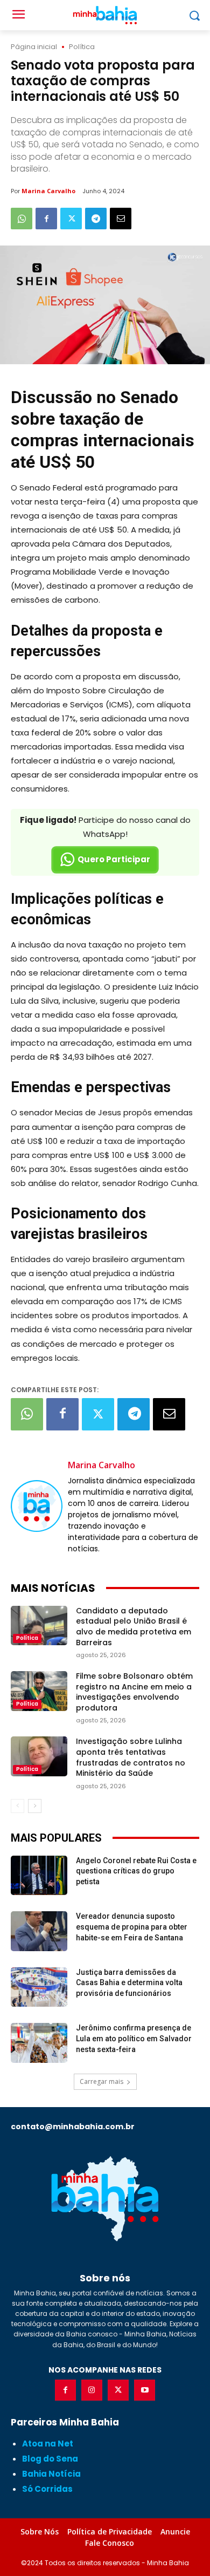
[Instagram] (92, 2390)
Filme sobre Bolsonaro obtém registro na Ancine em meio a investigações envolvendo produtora (134, 1692)
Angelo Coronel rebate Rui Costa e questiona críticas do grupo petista (136, 1871)
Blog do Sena (50, 2459)
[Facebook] (46, 219)
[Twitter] (71, 219)
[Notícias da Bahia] (105, 2198)
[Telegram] (96, 219)
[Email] (121, 219)
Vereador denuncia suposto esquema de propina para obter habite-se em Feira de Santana (132, 1927)
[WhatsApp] (22, 219)
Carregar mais (101, 2081)
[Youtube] (145, 2390)
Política (82, 47)
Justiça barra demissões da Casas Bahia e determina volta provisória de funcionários (129, 1983)
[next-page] (35, 1806)
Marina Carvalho (48, 191)
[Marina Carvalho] (37, 1506)
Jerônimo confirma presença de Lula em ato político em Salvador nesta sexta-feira (134, 2038)
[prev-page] (17, 1806)
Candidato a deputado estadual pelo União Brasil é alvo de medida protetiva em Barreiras (134, 1627)
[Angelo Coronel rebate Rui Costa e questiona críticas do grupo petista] (39, 1876)
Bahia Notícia (51, 2474)
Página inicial (34, 47)
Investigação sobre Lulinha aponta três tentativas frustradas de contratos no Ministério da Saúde (131, 1757)
